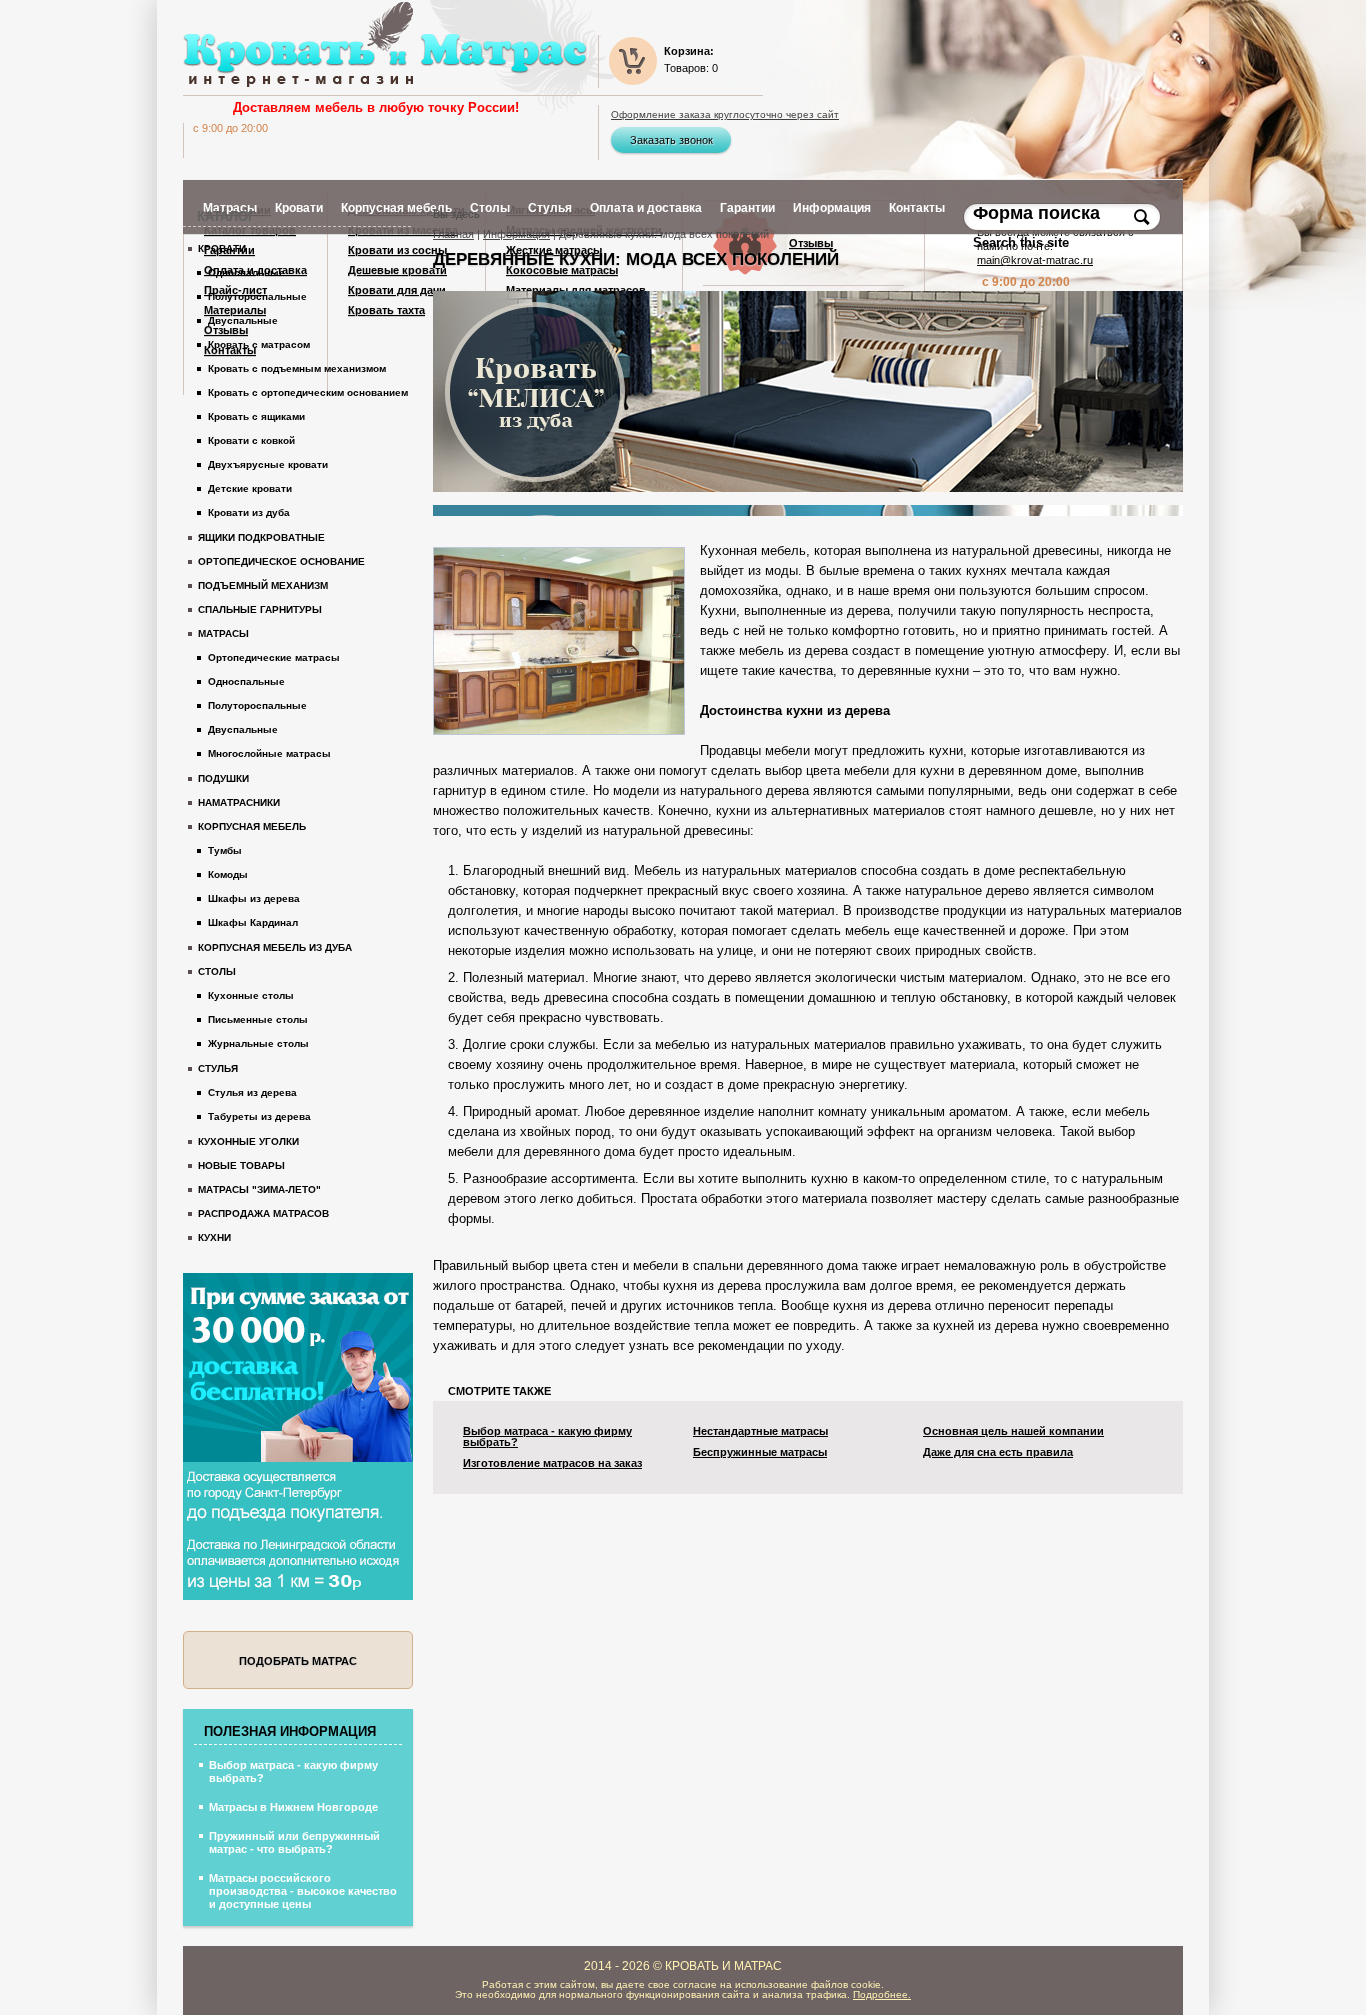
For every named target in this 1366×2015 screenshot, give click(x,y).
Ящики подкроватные (261, 537)
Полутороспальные (257, 296)
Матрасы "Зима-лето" (259, 1189)
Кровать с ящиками (256, 416)
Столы (217, 971)
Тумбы (225, 850)
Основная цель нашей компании (1013, 1431)
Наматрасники (239, 802)
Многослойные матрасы (269, 753)
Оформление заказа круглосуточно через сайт (725, 115)
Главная (453, 234)
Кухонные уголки (248, 1141)
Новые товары (241, 1165)
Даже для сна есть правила (998, 1452)
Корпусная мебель (252, 826)
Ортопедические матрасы (274, 657)
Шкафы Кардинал (253, 922)
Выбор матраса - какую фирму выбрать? (547, 1437)
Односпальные (246, 272)
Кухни (214, 1237)
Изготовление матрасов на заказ (552, 1463)
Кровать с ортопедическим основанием (308, 392)
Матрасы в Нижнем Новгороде (293, 1807)
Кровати (222, 248)
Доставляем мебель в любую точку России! (376, 107)
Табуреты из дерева (259, 1116)
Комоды (228, 874)
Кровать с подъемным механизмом (297, 368)
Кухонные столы (251, 995)
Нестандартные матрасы (760, 1431)
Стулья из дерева (252, 1092)
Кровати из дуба (249, 512)
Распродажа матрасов (263, 1213)
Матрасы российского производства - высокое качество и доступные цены (303, 1891)
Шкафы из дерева (254, 898)
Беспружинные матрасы (760, 1452)
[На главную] (385, 44)
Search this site (1023, 242)
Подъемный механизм (263, 585)
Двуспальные (243, 320)
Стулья (218, 1068)
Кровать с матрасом (259, 344)
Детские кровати (250, 488)
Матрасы (223, 633)
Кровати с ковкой (251, 440)
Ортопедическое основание (281, 561)
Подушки (223, 778)
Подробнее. (882, 1994)
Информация (516, 234)
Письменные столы (258, 1019)
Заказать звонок (671, 140)
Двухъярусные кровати (268, 464)
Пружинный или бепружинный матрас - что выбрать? (294, 1842)
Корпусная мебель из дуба (275, 947)
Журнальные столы (258, 1043)
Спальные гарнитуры (260, 609)
